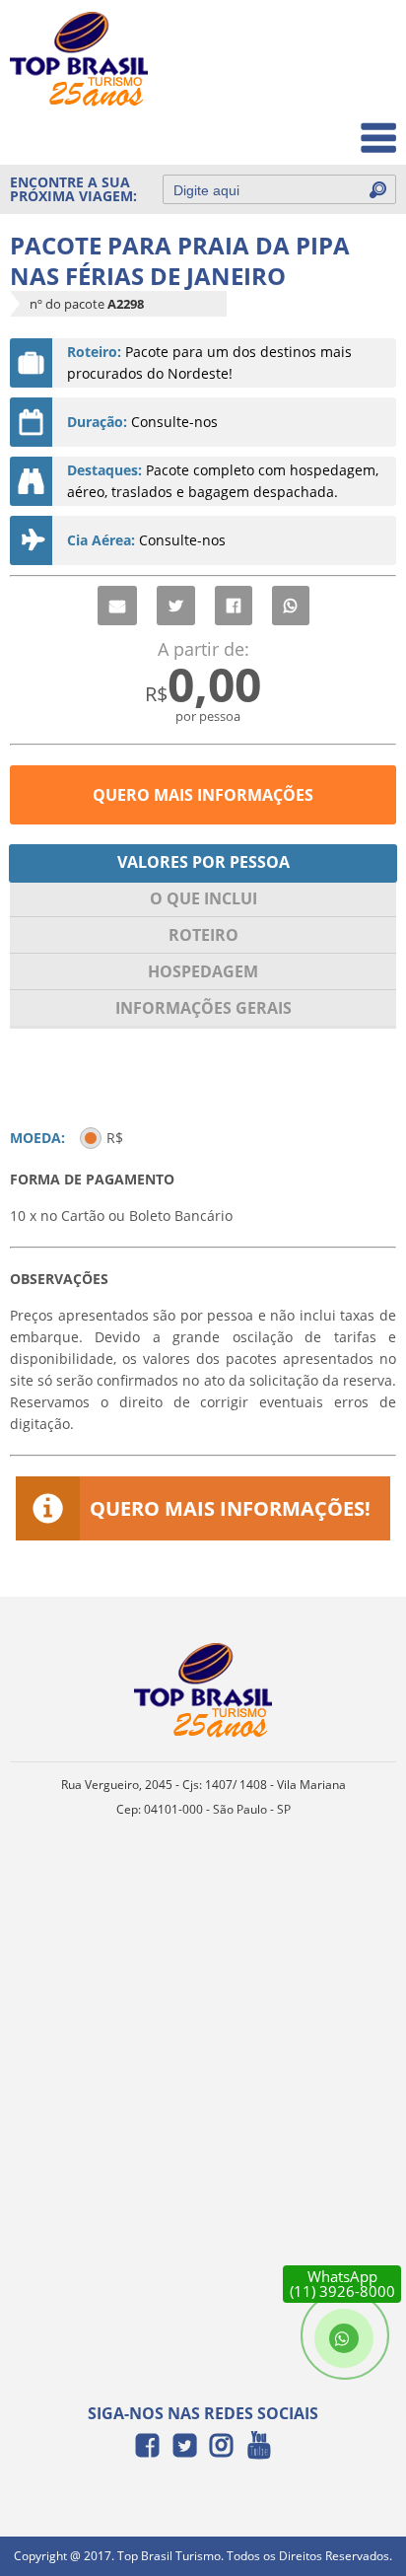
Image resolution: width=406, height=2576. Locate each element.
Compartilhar (234, 606)
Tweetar (176, 606)
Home (363, 41)
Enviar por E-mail (117, 606)
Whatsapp (291, 606)
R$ (115, 1138)
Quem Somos (338, 84)
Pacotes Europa (331, 128)
